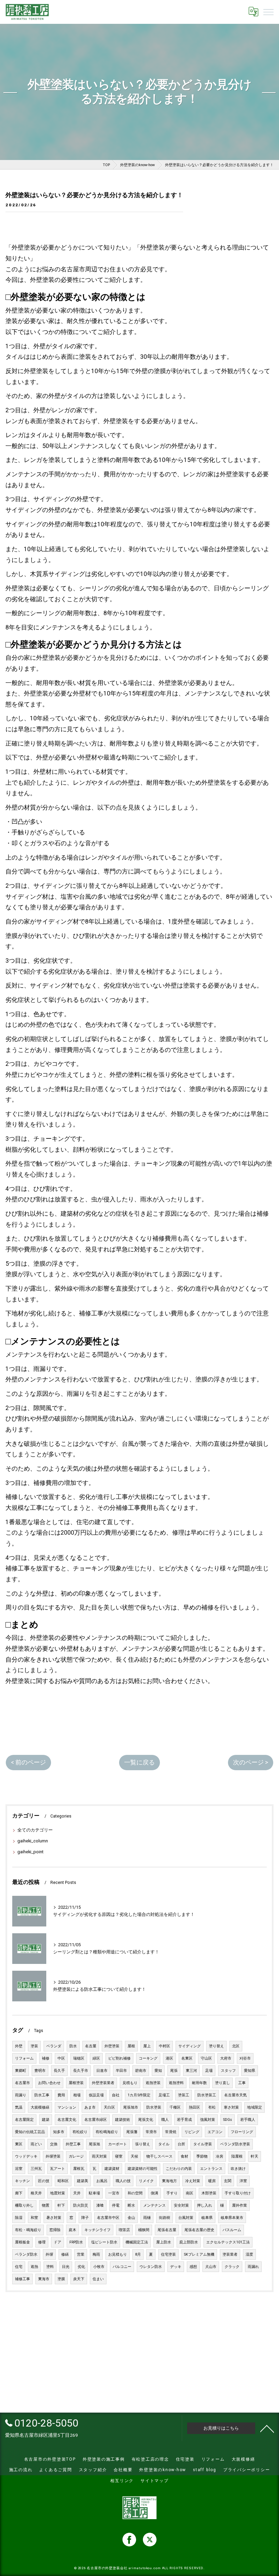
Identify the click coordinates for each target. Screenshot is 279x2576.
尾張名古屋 (167, 2230)
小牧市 (99, 2267)
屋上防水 (164, 2242)
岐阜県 (207, 2218)
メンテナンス (154, 2205)
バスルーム (232, 2230)
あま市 (90, 2107)
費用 (61, 2095)
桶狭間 (144, 2230)
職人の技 (123, 2181)
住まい (98, 2279)
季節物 (202, 2156)
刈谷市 (245, 2058)
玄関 (228, 2181)
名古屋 (91, 2046)
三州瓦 (36, 2169)
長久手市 (81, 2071)
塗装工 (184, 2095)
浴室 (19, 2169)
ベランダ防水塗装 (235, 2144)
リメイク (146, 2181)
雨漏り (21, 2095)
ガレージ (76, 2156)
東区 (19, 2144)
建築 (46, 2120)
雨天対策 (99, 2156)
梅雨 (96, 2254)
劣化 (81, 2267)
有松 (212, 2107)
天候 (134, 2156)
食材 (184, 2156)
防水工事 (42, 2095)
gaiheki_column (33, 1841)
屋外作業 (240, 2205)
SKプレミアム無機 (199, 2254)
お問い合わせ (49, 2083)
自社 (116, 2095)
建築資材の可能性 (143, 2169)
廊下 (19, 2193)
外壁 (19, 2046)
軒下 (61, 2205)
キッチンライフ (97, 2230)
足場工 (164, 2095)
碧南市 (141, 2071)
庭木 (72, 2230)
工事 (242, 2083)
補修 (46, 2058)
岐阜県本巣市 (232, 2218)
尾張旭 (94, 2144)
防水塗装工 (207, 2095)
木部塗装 (209, 2193)
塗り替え (216, 2046)
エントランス (211, 2169)
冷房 (219, 2156)
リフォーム (24, 2058)
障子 (85, 2218)
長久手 (59, 2071)
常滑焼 (171, 2132)
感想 (193, 2267)
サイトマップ (155, 2481)
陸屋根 (237, 2156)
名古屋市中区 (108, 2218)
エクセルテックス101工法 (228, 2242)
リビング (192, 2132)
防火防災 (81, 2205)
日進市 (102, 2071)
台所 (181, 2144)
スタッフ (228, 2071)
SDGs (228, 2120)
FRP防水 (76, 2242)
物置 (46, 2205)
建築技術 (122, 2120)
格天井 (36, 2193)
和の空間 (135, 2193)
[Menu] (268, 12)
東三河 (191, 2071)
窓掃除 (55, 2230)
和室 (34, 2218)
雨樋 (147, 2218)
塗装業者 (230, 2254)
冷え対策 (193, 2181)
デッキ (176, 2267)
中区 (61, 2058)
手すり (172, 2193)
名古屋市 (22, 2083)
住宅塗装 (168, 2254)
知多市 (59, 2132)
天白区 (109, 2107)
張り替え (143, 2144)
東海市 (44, 2279)
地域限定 (255, 2107)
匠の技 (44, 2181)
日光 (66, 2267)
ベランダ (54, 2046)
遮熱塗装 (153, 2083)
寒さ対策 (231, 2107)
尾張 (174, 2071)
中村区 (165, 2046)
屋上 (147, 2046)
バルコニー (122, 2267)
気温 (19, 2107)
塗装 (34, 2046)
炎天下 (79, 2279)
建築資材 (112, 2169)
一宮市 (114, 2193)
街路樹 (165, 2218)
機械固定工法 (137, 2242)
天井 (77, 2193)
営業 (81, 2254)
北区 (236, 2046)
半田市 (121, 2071)
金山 (131, 2218)
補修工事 (22, 2279)
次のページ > (251, 1762)
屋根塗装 (76, 2083)
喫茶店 (124, 2230)
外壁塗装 (112, 2046)
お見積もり (118, 2254)
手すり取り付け (238, 2193)
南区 (190, 2193)
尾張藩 (132, 2132)
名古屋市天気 (235, 2095)
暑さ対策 (54, 2218)
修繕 (65, 2254)
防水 (73, 2046)
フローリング (242, 2132)
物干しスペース (159, 2156)
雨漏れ (253, 2267)
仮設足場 (96, 2095)
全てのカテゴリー (35, 1830)
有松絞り (80, 2132)
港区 (169, 2058)
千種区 (175, 2107)
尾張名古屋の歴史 (199, 2230)
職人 (165, 2120)
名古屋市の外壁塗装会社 (107, 2568)
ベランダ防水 (26, 2254)
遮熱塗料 (176, 2083)
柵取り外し (24, 2205)
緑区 (96, 2058)
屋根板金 (22, 2242)
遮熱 (34, 2267)
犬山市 (211, 2267)
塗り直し (223, 2083)
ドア (58, 2242)
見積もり (130, 2083)
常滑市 (151, 2132)
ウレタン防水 (151, 2267)
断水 (131, 2205)
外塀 (49, 2254)
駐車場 (94, 2193)
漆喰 (100, 2205)
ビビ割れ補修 (119, 2058)
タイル (164, 2144)
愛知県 (250, 2071)
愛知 (158, 2071)
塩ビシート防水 (104, 2242)
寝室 (119, 2156)
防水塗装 (154, 2107)
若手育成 (184, 2120)
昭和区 (63, 2181)
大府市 (226, 2058)
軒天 (255, 2156)
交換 (54, 2144)
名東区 (187, 2058)
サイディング (190, 2046)
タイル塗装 (203, 2144)
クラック (232, 2267)
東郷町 (21, 2071)
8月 (138, 2254)
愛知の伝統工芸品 (30, 2132)
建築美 (83, 2181)
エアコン (215, 2132)
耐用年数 (199, 2083)
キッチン (22, 2181)
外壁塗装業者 (103, 2083)
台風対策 (186, 2218)
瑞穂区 (79, 2058)
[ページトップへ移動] (267, 2428)
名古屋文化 (67, 2120)
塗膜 (61, 2279)
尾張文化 (146, 2120)
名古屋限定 (24, 2120)
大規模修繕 (40, 2107)
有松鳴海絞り (107, 2132)
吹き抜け (238, 2169)
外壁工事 (73, 2144)
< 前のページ (28, 1762)
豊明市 (40, 2071)
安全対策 (181, 2205)
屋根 (131, 2046)
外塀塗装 (53, 2156)
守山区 (206, 2058)
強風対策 (208, 2120)
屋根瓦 (79, 2169)
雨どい (36, 2144)
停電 (116, 2205)
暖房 (212, 2181)
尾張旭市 (131, 2107)
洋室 (243, 2181)
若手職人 (248, 2120)
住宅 (19, 2267)
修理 (42, 2242)
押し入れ (204, 2205)
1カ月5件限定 (139, 2095)
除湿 (19, 2218)
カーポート (118, 2144)
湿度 (249, 2254)
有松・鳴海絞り (28, 2230)
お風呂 (102, 2181)
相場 (77, 2095)
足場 (209, 2071)
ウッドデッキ (26, 2156)
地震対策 (58, 2193)
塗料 (50, 2267)
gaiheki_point (30, 1852)
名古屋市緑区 (96, 2120)
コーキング (148, 2058)
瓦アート (58, 2169)
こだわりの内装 (179, 2169)
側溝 (154, 2193)
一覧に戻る (139, 1762)
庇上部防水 (189, 2242)
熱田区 (194, 2107)
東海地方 (169, 2181)
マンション (67, 2107)
